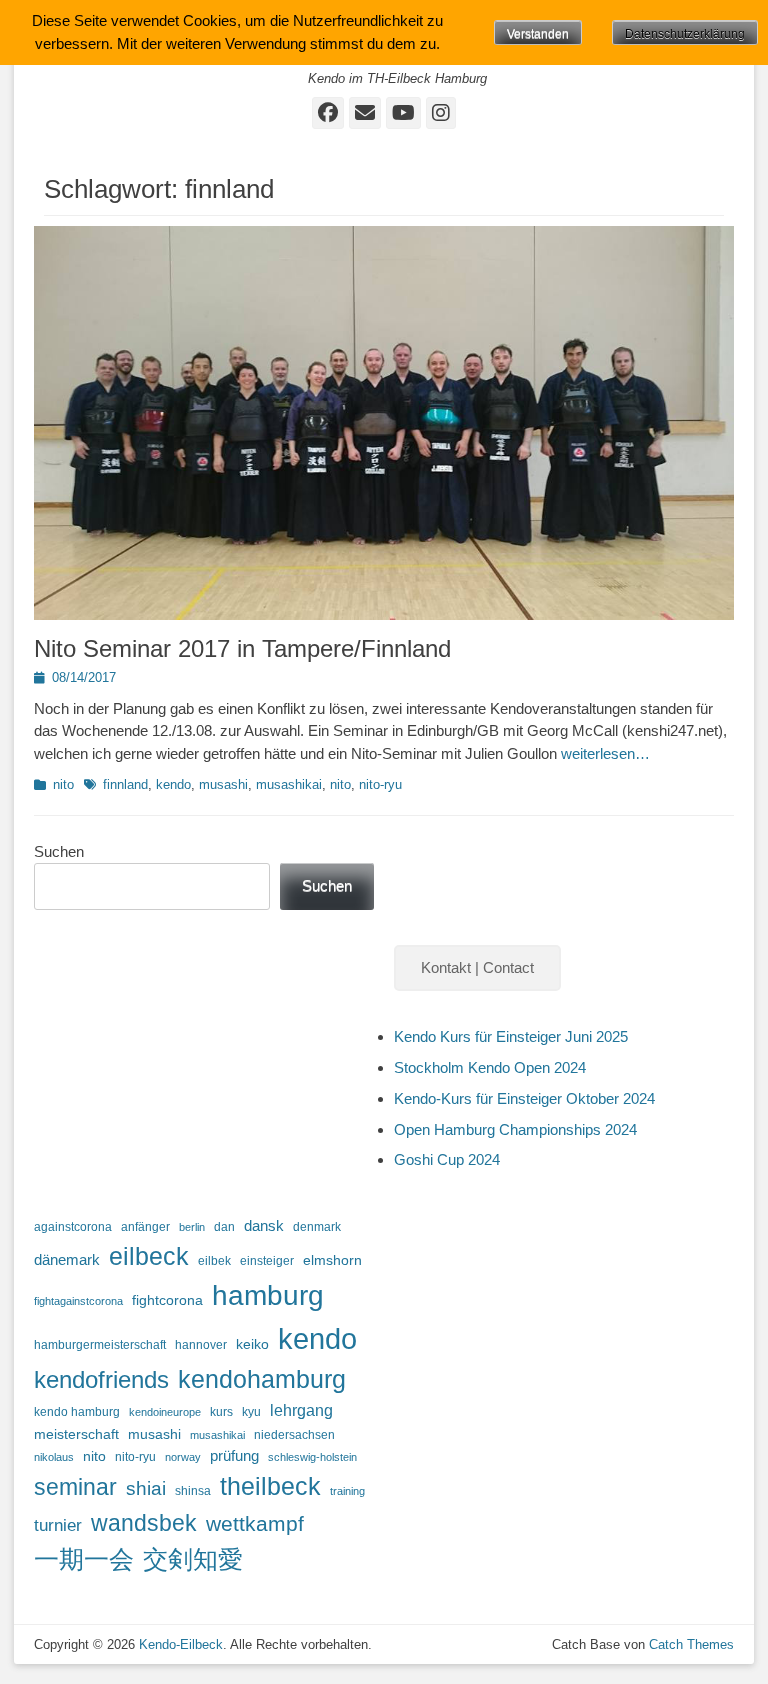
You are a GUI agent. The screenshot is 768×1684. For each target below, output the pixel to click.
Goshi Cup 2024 (447, 1159)
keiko (252, 1344)
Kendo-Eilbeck (181, 1644)
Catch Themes (691, 1644)
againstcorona (73, 1227)
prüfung (234, 1456)
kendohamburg (262, 1379)
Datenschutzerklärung (685, 34)
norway (183, 1457)
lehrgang (301, 1410)
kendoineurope (165, 1412)
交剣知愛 (193, 1559)
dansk (264, 1226)
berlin (192, 1227)
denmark (317, 1227)
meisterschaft (76, 1434)
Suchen (59, 851)
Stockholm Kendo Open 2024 (490, 1067)
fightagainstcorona (78, 1301)
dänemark (67, 1260)
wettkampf (255, 1524)
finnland (125, 784)
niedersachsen (294, 1435)
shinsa (193, 1491)
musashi (223, 784)
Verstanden (538, 34)
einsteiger (267, 1261)
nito (63, 784)
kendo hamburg (77, 1412)
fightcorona (167, 1300)
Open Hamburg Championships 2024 (515, 1129)
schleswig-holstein (312, 1457)
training (347, 1491)
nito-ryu (380, 784)
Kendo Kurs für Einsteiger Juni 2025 (511, 1036)
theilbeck (270, 1486)
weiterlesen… (605, 753)
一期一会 (84, 1559)
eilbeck (149, 1256)
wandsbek (144, 1523)
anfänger (145, 1227)
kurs (221, 1412)
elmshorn (332, 1260)
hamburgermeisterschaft (100, 1345)
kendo (173, 784)
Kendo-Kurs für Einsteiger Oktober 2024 (524, 1098)
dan (224, 1227)
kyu (251, 1412)
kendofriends (101, 1379)
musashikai (289, 784)
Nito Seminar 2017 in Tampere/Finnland (242, 648)
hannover (201, 1345)
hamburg (268, 1295)
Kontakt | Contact (477, 967)
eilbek (214, 1261)
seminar (75, 1487)
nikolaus (54, 1457)
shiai (146, 1488)
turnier (58, 1525)
